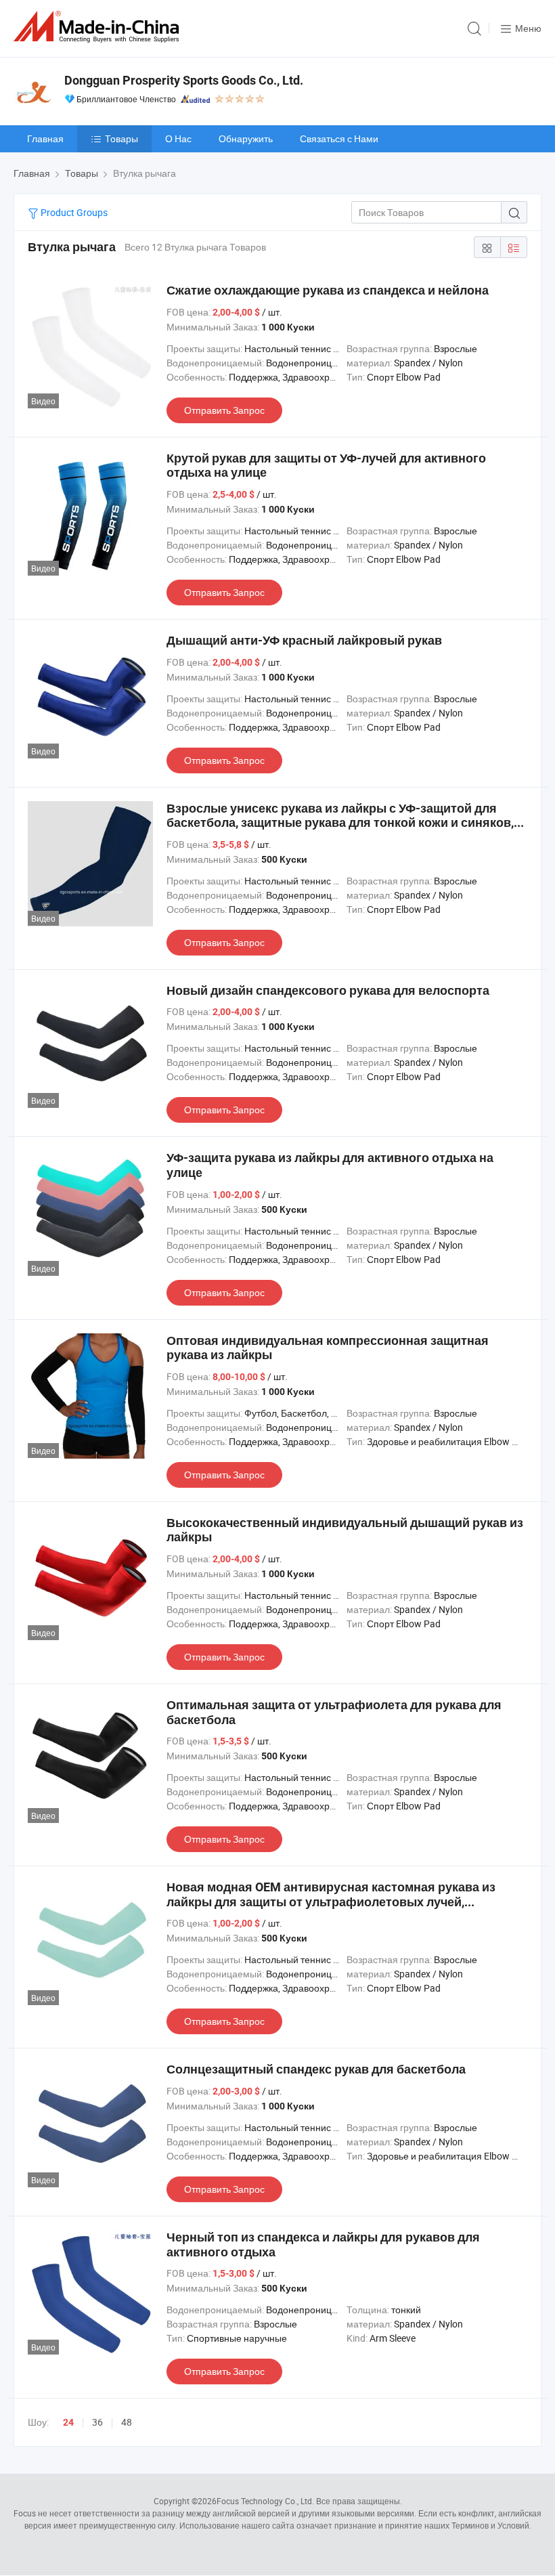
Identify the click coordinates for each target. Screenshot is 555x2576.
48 (127, 2422)
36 (97, 2422)
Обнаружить (246, 138)
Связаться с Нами (339, 138)
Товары (121, 138)
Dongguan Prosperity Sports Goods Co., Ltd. (184, 80)
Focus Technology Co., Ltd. (265, 2501)
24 (68, 2422)
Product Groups (73, 212)
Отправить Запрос (224, 410)
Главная (45, 138)
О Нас (178, 138)
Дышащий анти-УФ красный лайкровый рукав (304, 640)
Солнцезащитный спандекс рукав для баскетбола (316, 2069)
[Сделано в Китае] (99, 27)
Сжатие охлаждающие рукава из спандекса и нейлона (328, 290)
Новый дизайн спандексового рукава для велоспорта (328, 990)
